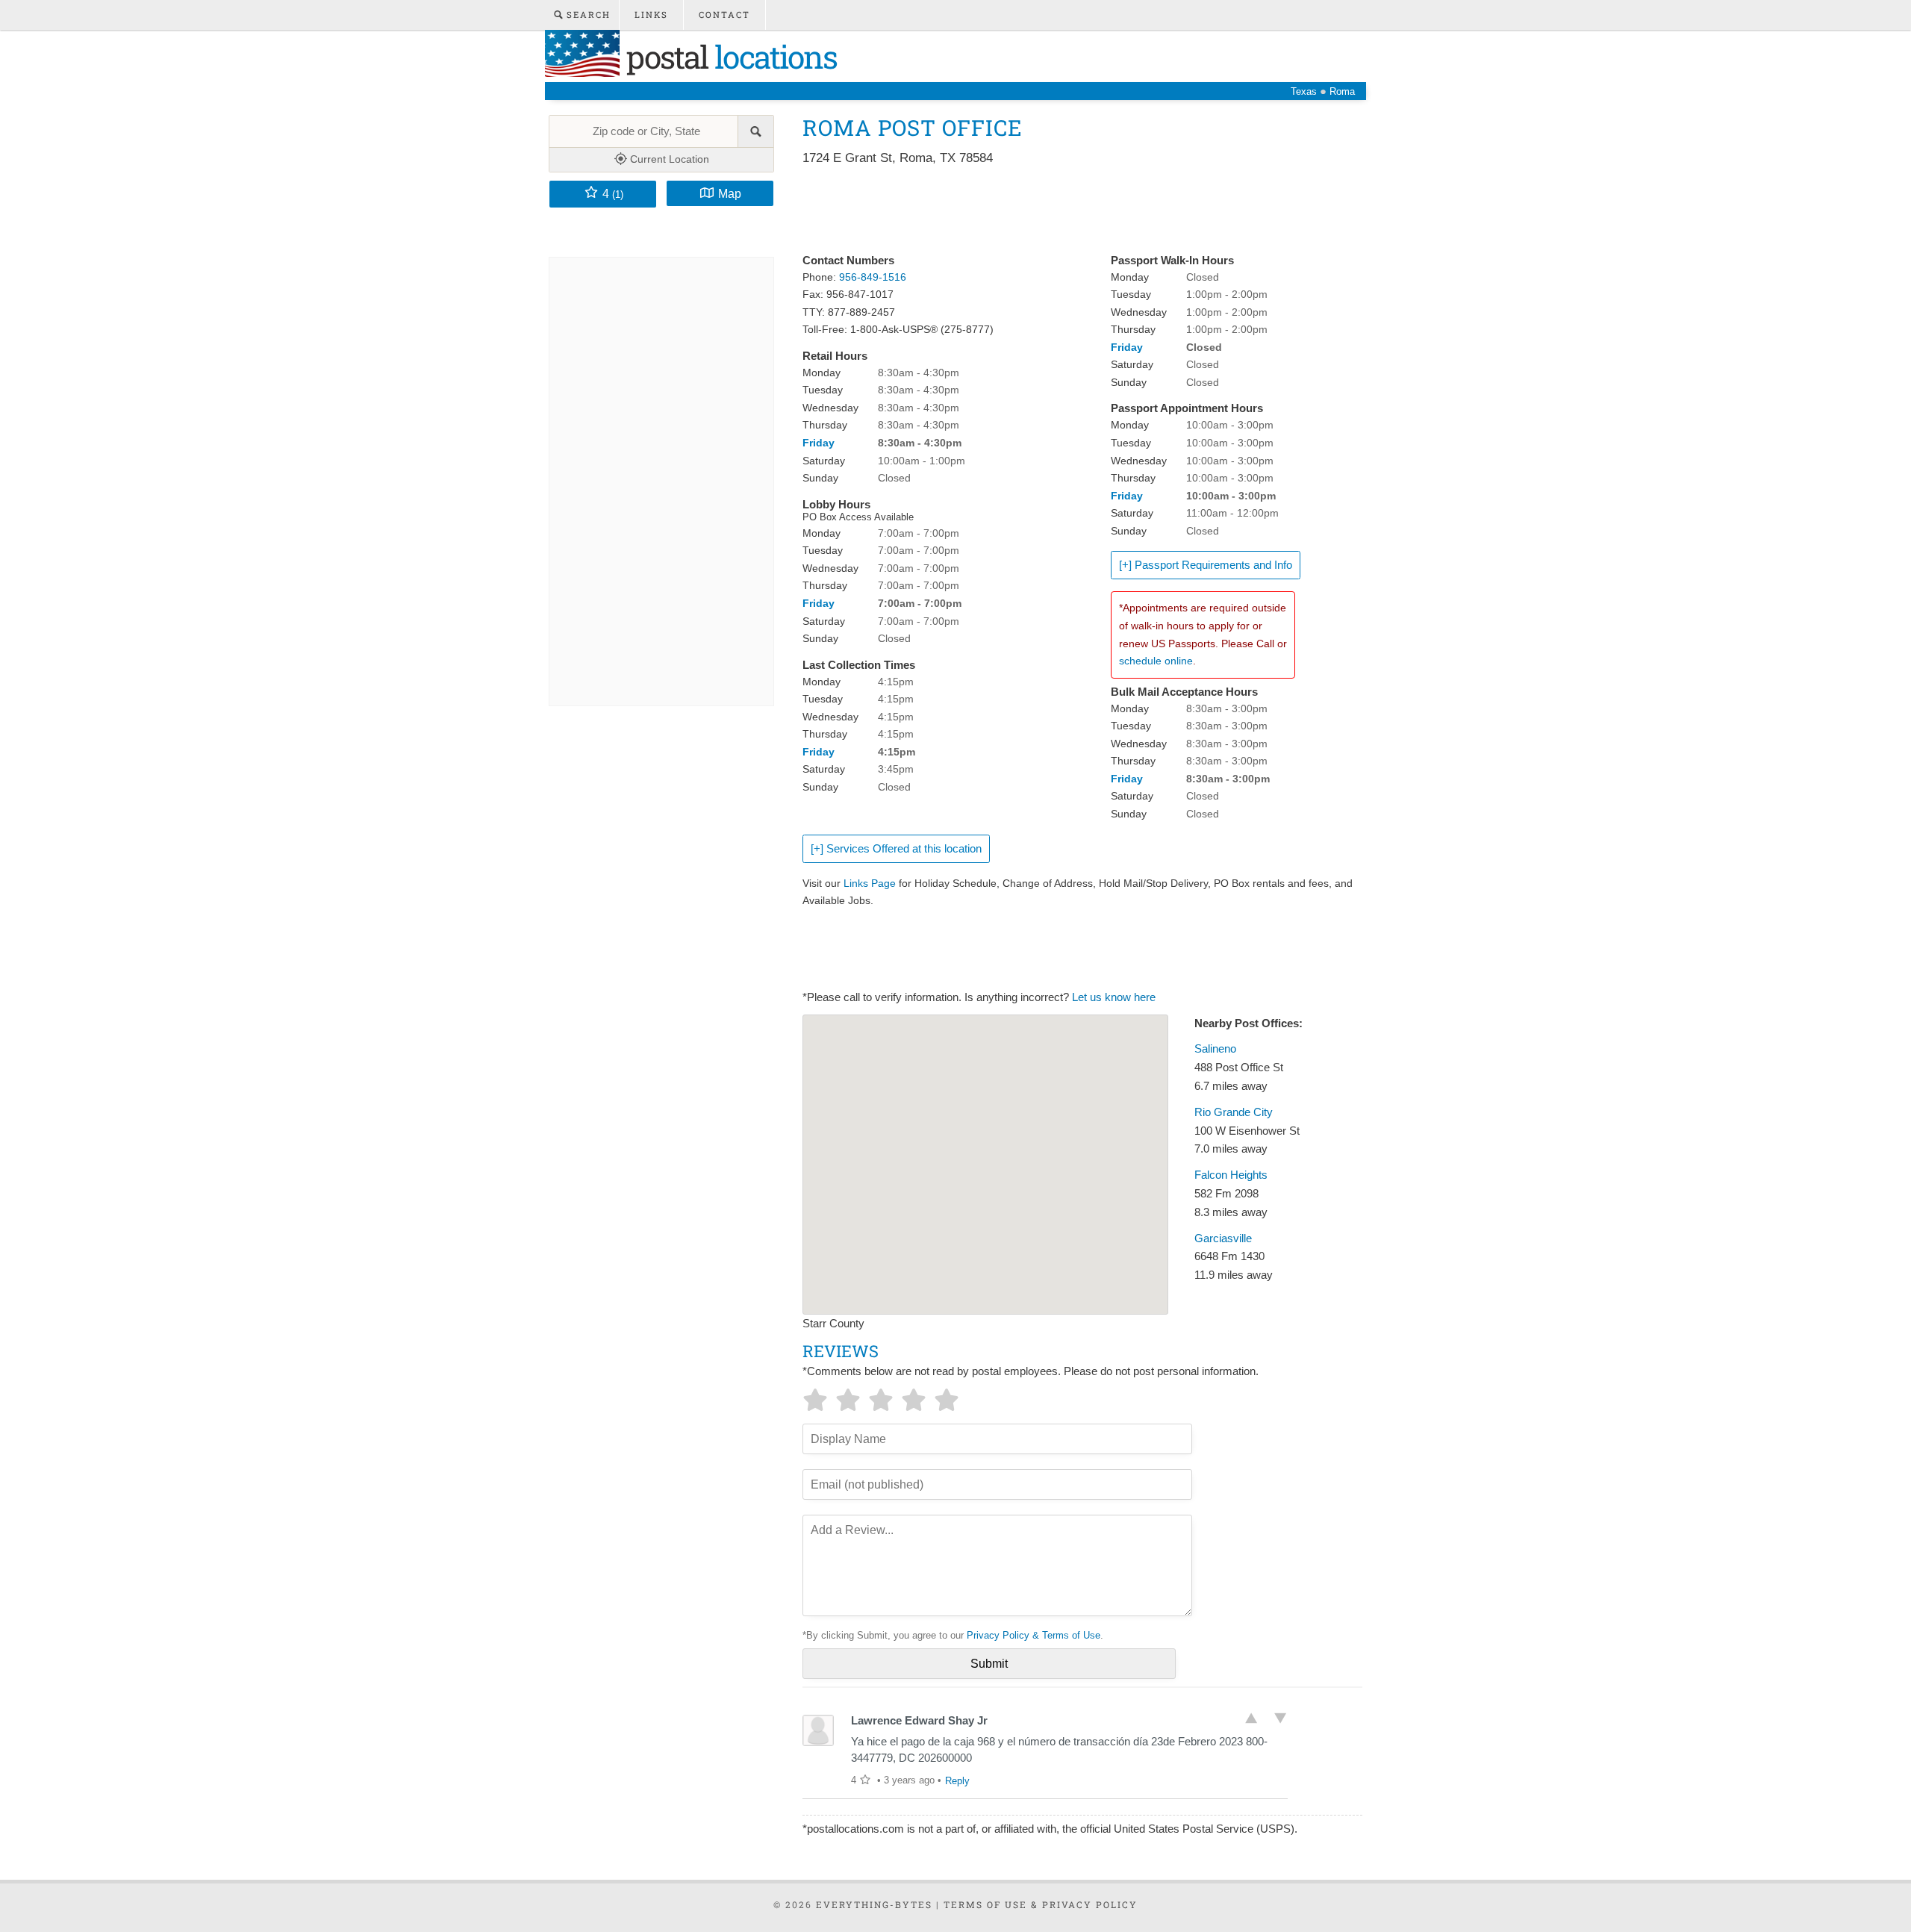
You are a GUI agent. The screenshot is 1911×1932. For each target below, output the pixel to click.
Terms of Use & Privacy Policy (1041, 1904)
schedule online (1156, 661)
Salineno (1215, 1049)
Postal (728, 56)
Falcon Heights (1231, 1175)
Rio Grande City (1234, 1112)
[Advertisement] (1074, 211)
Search (587, 15)
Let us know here (1114, 997)
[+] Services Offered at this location (896, 849)
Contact (724, 15)
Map (730, 193)
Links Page (870, 883)
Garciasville (1223, 1238)
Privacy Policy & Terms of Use (1034, 1635)
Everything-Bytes (874, 1904)
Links (651, 15)
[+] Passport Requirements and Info (1206, 565)
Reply (957, 1781)
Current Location (668, 159)
